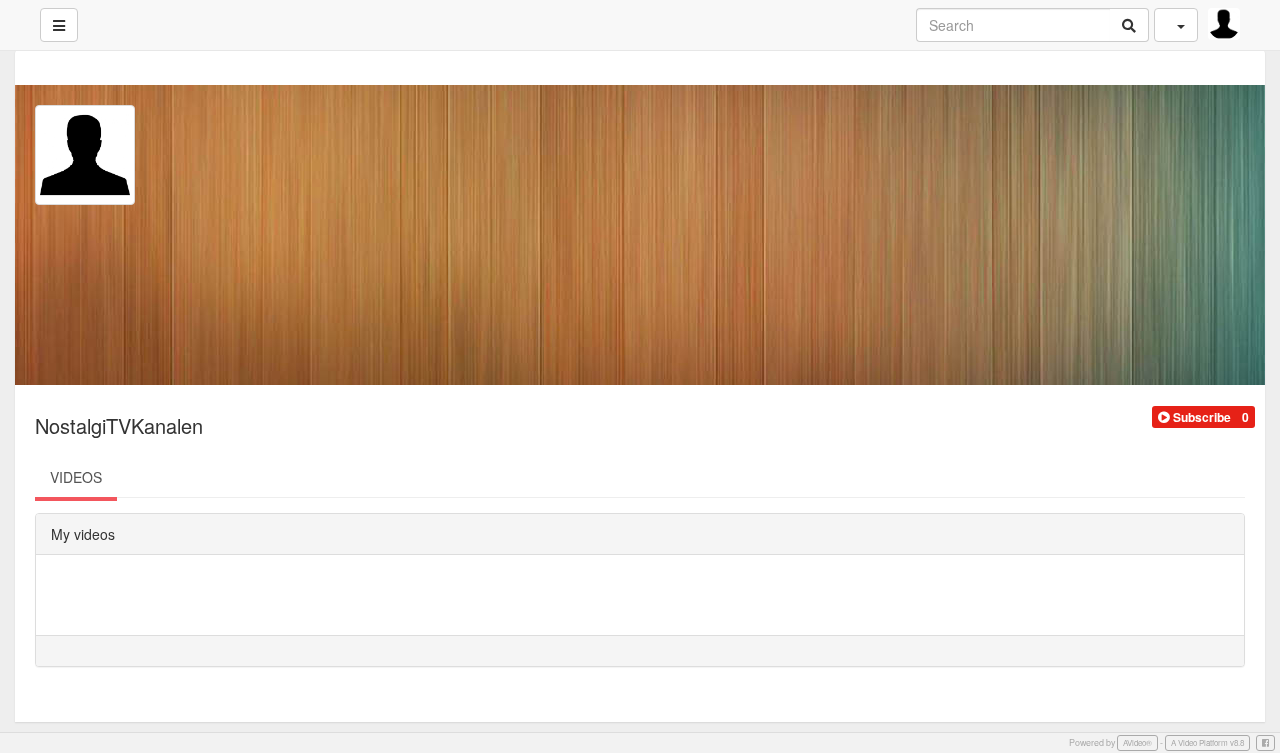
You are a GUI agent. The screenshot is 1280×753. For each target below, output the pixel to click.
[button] (1194, 417)
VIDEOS (76, 477)
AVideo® (1137, 742)
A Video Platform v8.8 (1207, 742)
